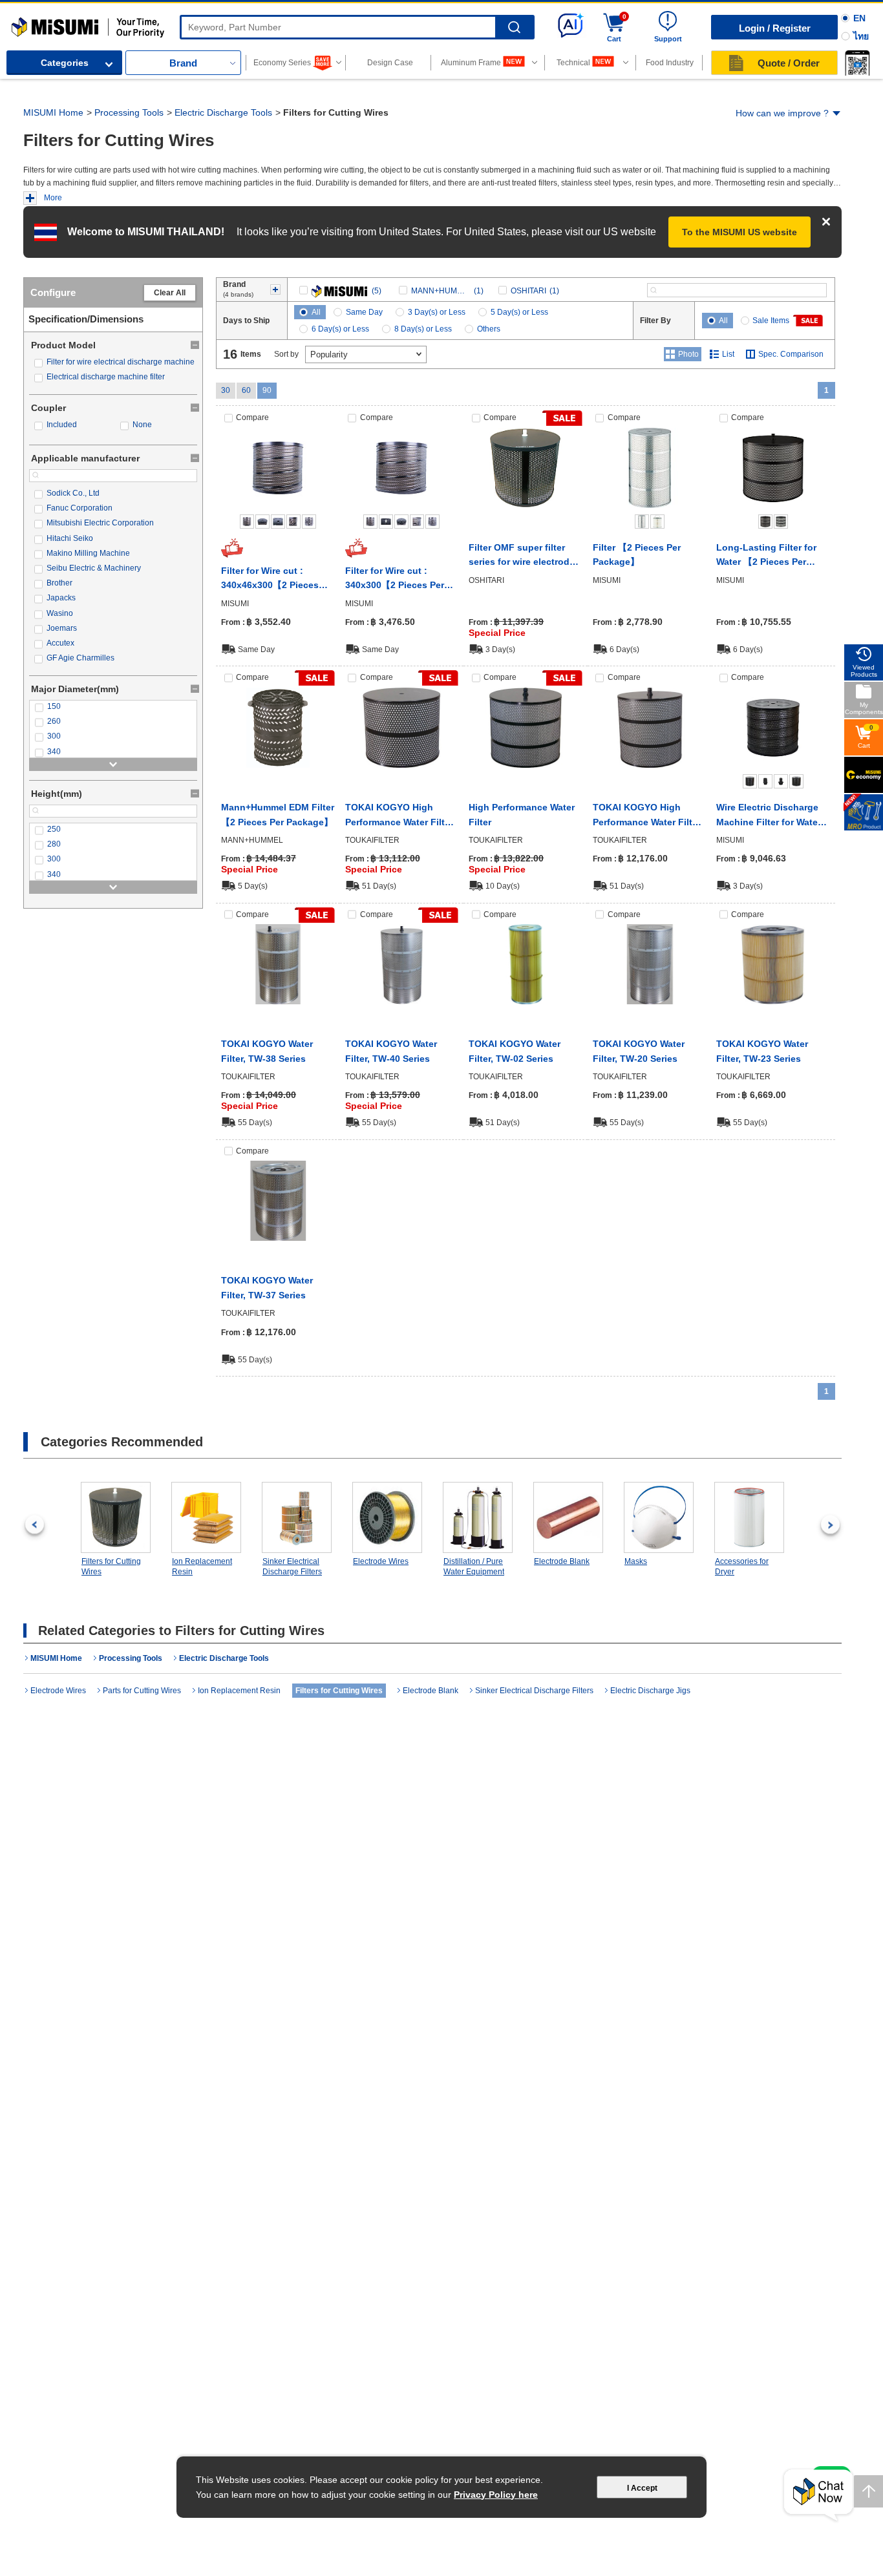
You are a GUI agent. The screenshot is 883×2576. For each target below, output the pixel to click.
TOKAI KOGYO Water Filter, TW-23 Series (762, 1051)
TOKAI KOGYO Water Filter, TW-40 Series (391, 1051)
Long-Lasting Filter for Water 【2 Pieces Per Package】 (766, 556)
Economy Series (282, 63)
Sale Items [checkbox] (771, 321)
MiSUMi (23, 23)
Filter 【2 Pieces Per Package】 (637, 554)
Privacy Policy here (496, 2495)
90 (267, 390)
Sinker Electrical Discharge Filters (292, 1567)
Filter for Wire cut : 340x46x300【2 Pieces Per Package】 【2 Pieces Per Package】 (277, 579)
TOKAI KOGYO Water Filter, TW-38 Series (267, 1051)
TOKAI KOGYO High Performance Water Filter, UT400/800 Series (400, 816)
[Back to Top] (868, 2491)
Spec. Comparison (791, 354)
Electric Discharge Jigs (650, 1691)
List (728, 354)
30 (226, 390)
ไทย (861, 36)
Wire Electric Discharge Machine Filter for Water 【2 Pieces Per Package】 (772, 816)
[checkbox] (113, 362)
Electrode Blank (562, 1561)
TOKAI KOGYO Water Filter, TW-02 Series (515, 1051)
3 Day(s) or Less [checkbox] (437, 312)
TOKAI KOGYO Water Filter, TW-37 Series (267, 1287)
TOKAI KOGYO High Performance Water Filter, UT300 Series (648, 816)
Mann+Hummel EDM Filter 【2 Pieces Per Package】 (278, 814)
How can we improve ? (782, 113)
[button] (857, 63)
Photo (688, 354)
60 (246, 390)
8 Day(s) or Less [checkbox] (423, 329)
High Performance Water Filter (522, 814)
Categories (65, 63)
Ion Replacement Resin (202, 1567)
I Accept (642, 2488)
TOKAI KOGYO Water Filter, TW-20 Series (639, 1051)
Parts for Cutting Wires (142, 1691)
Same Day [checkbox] (364, 312)
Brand (183, 63)
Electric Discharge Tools (223, 112)
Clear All (170, 293)
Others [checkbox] (489, 329)
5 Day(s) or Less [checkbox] (519, 312)
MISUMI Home (53, 112)
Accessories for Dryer (742, 1567)
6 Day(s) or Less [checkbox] (340, 329)
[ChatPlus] (818, 2496)
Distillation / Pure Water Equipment (474, 1567)
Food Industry (670, 63)
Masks (636, 1561)
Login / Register (775, 28)
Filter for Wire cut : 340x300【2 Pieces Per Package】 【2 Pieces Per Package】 (401, 579)
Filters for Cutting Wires (111, 1567)
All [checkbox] (316, 312)
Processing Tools (129, 112)
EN (859, 18)
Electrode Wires (381, 1561)
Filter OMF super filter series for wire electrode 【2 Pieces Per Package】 (525, 556)
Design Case (390, 63)
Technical (573, 63)
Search (514, 27)
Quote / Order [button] (789, 63)
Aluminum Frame (471, 63)
